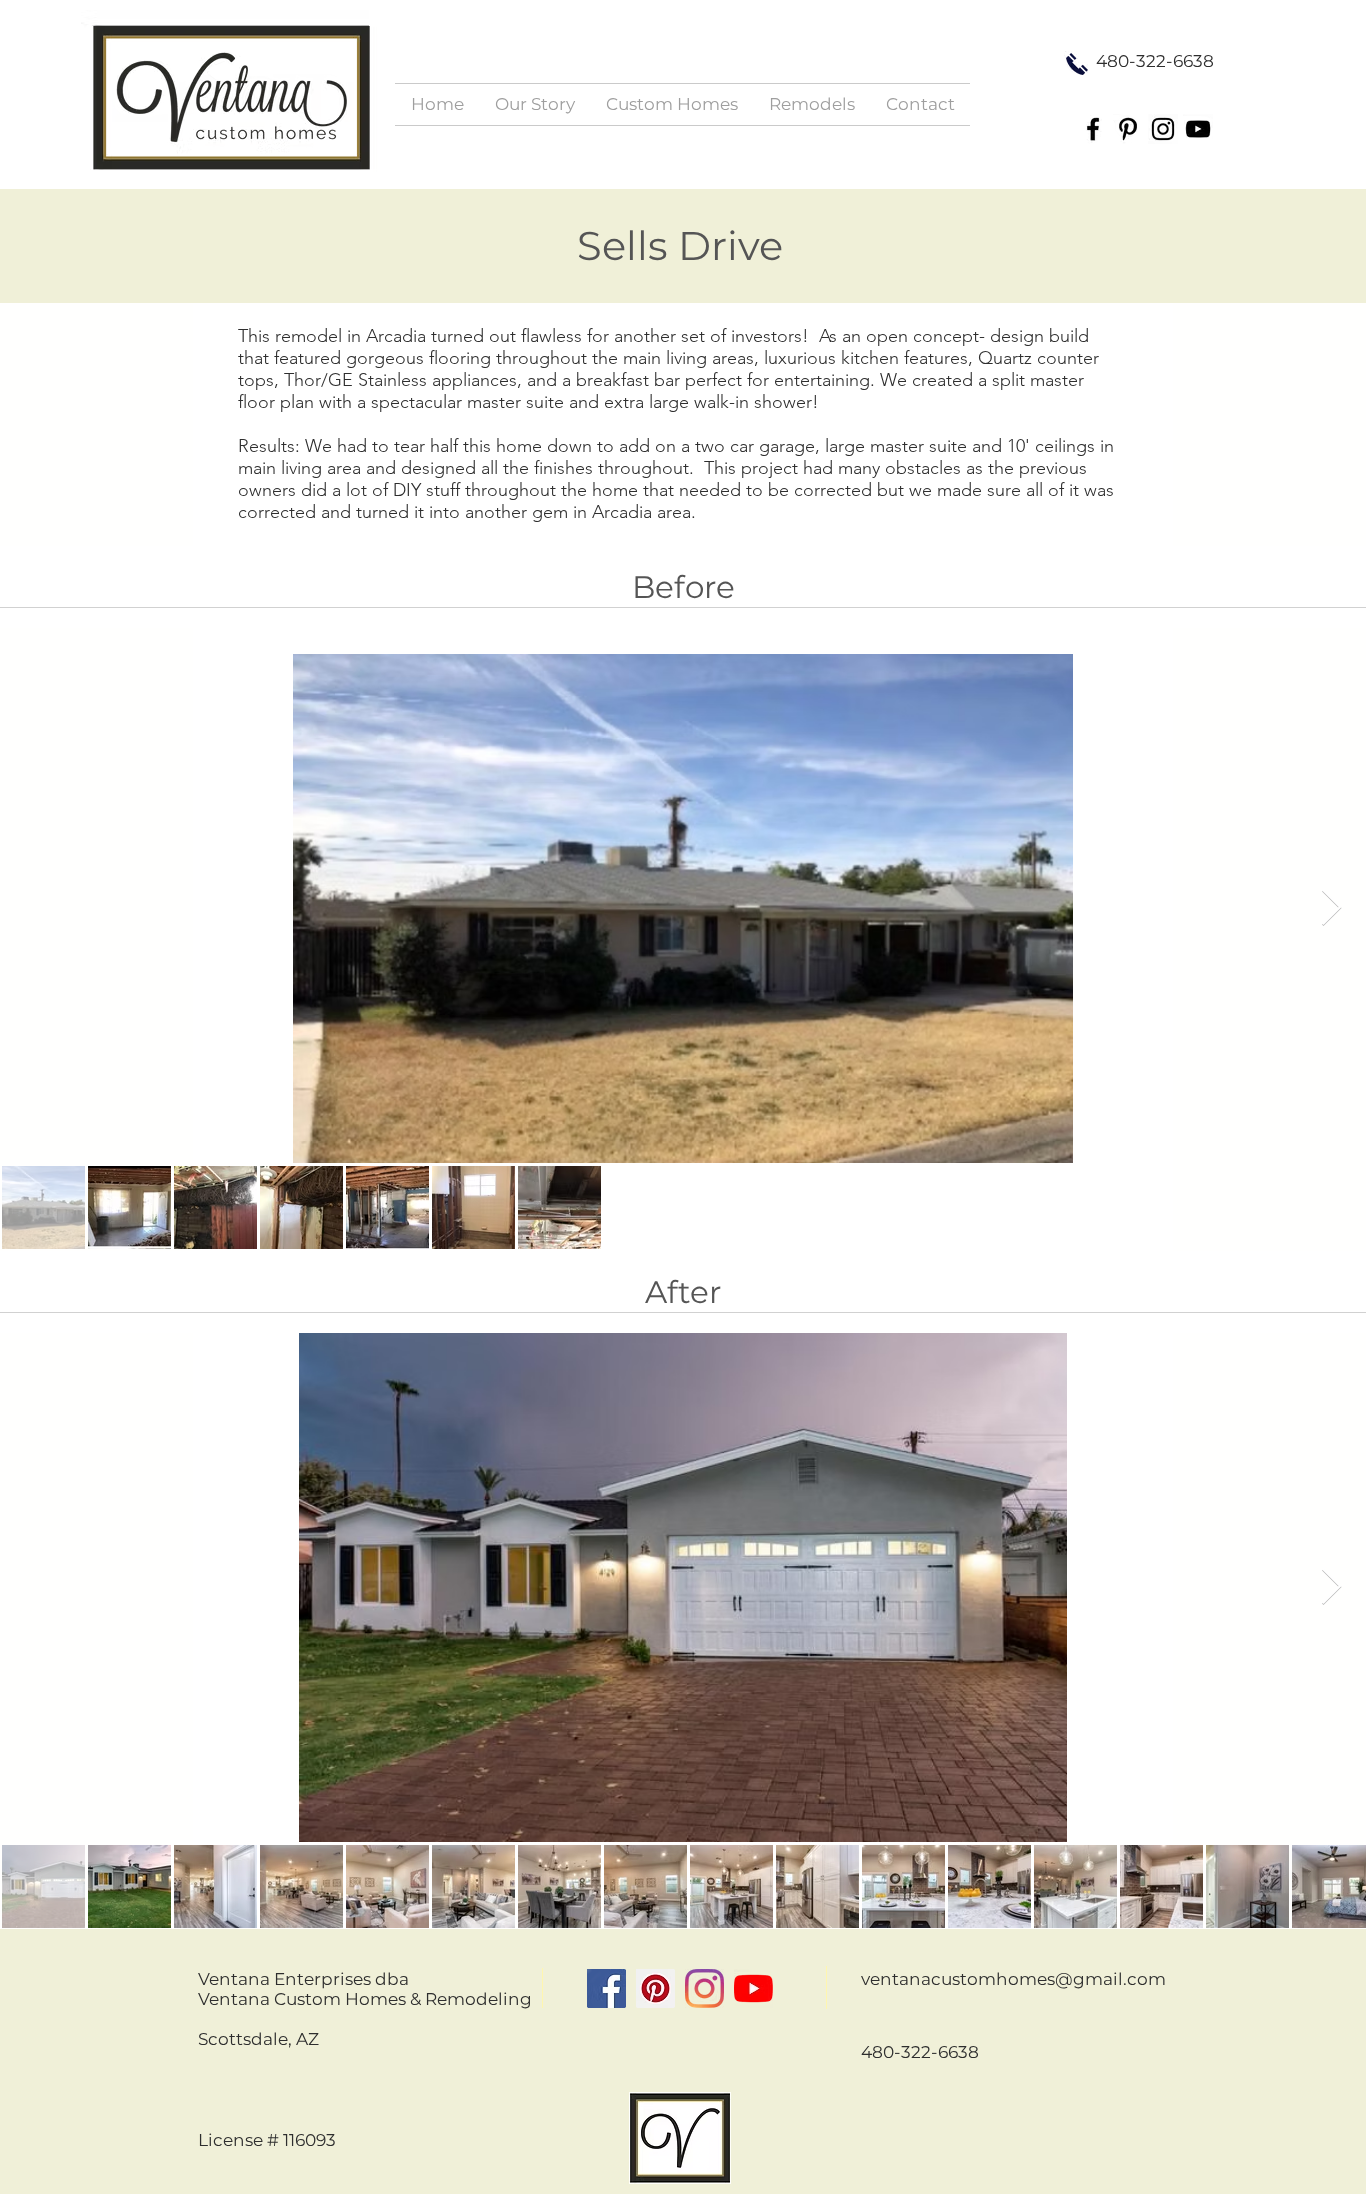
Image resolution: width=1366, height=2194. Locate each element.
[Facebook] (1093, 129)
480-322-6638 (920, 2052)
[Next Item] (1331, 908)
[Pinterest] (1128, 129)
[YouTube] (1198, 129)
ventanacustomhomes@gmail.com (1013, 1979)
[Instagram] (1163, 129)
